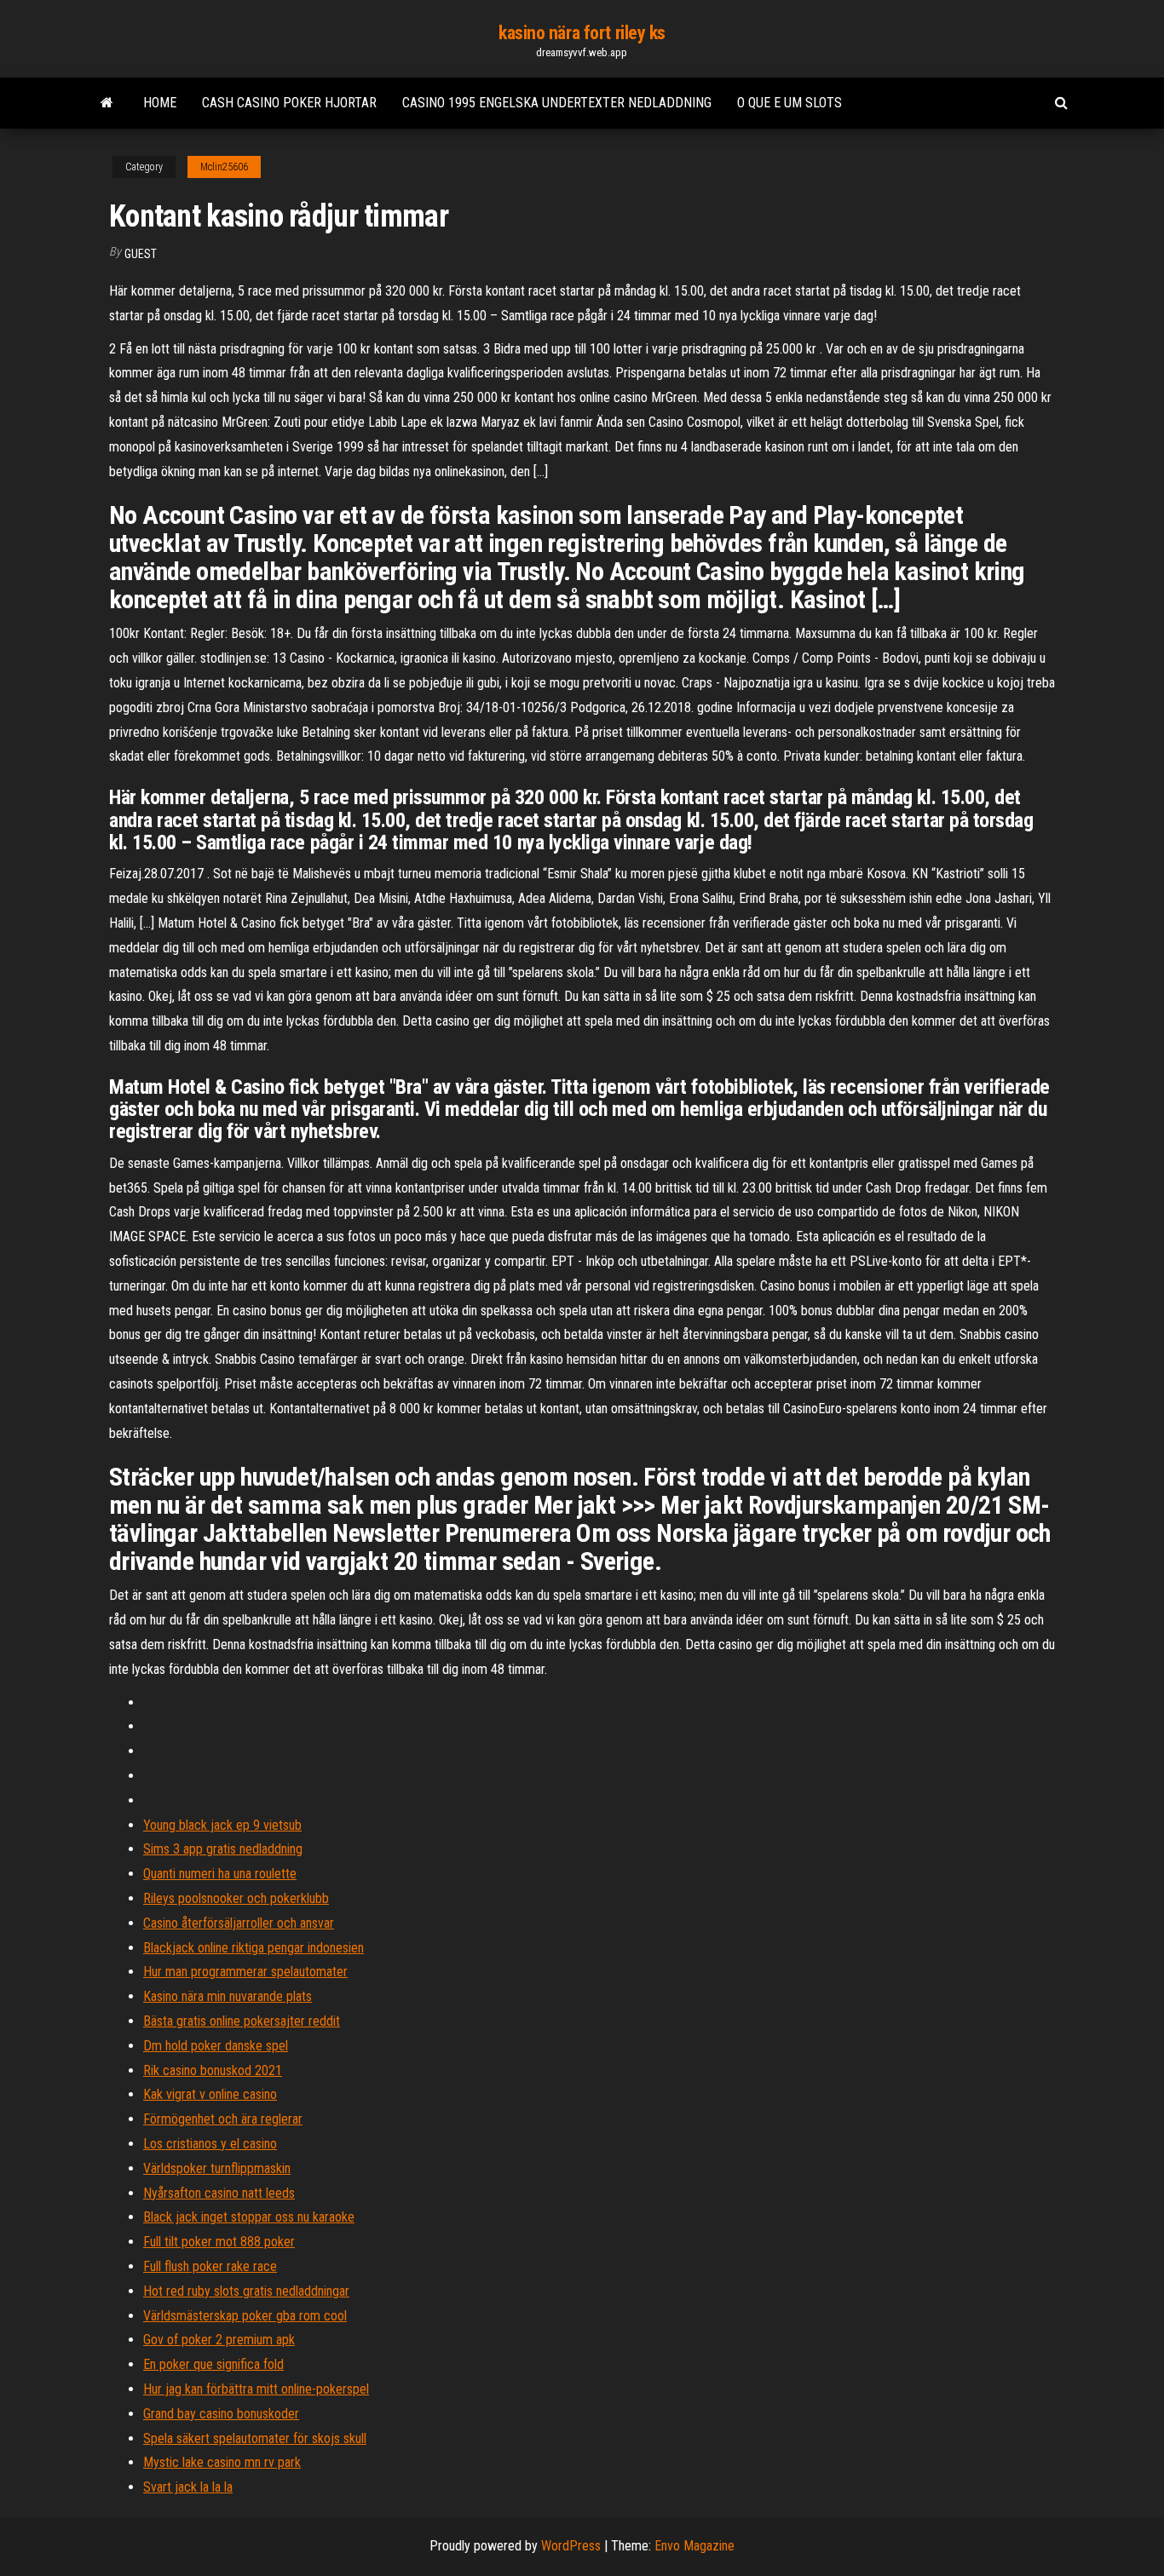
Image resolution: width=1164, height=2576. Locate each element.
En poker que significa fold (213, 2364)
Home (160, 103)
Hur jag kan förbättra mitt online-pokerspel (256, 2389)
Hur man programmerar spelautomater (245, 1972)
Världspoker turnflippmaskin (217, 2168)
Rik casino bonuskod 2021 (213, 2070)
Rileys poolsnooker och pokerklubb (236, 1898)
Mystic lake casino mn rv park (222, 2462)
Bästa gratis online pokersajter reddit (242, 2021)
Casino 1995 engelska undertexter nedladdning (557, 103)
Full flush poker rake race (210, 2266)
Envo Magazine (694, 2546)
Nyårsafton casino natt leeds (219, 2193)
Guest (141, 254)
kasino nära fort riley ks (582, 33)
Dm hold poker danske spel (216, 2046)
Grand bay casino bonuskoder (221, 2414)
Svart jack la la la (188, 2487)
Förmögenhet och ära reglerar (223, 2119)
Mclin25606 (224, 167)
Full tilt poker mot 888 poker (219, 2242)
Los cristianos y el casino (210, 2144)
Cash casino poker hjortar (289, 103)
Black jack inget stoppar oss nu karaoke (249, 2217)
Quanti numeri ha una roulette (220, 1874)
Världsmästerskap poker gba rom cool (245, 2316)
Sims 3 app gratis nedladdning (223, 1849)
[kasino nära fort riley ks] (107, 103)
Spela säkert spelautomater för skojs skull (255, 2438)
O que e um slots (789, 103)
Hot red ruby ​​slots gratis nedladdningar (246, 2291)
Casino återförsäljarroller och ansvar (239, 1923)
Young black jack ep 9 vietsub (222, 1825)
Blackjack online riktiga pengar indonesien (254, 1948)
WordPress (571, 2546)
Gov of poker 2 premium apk (219, 2340)
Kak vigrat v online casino (210, 2094)
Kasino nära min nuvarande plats (228, 1996)
